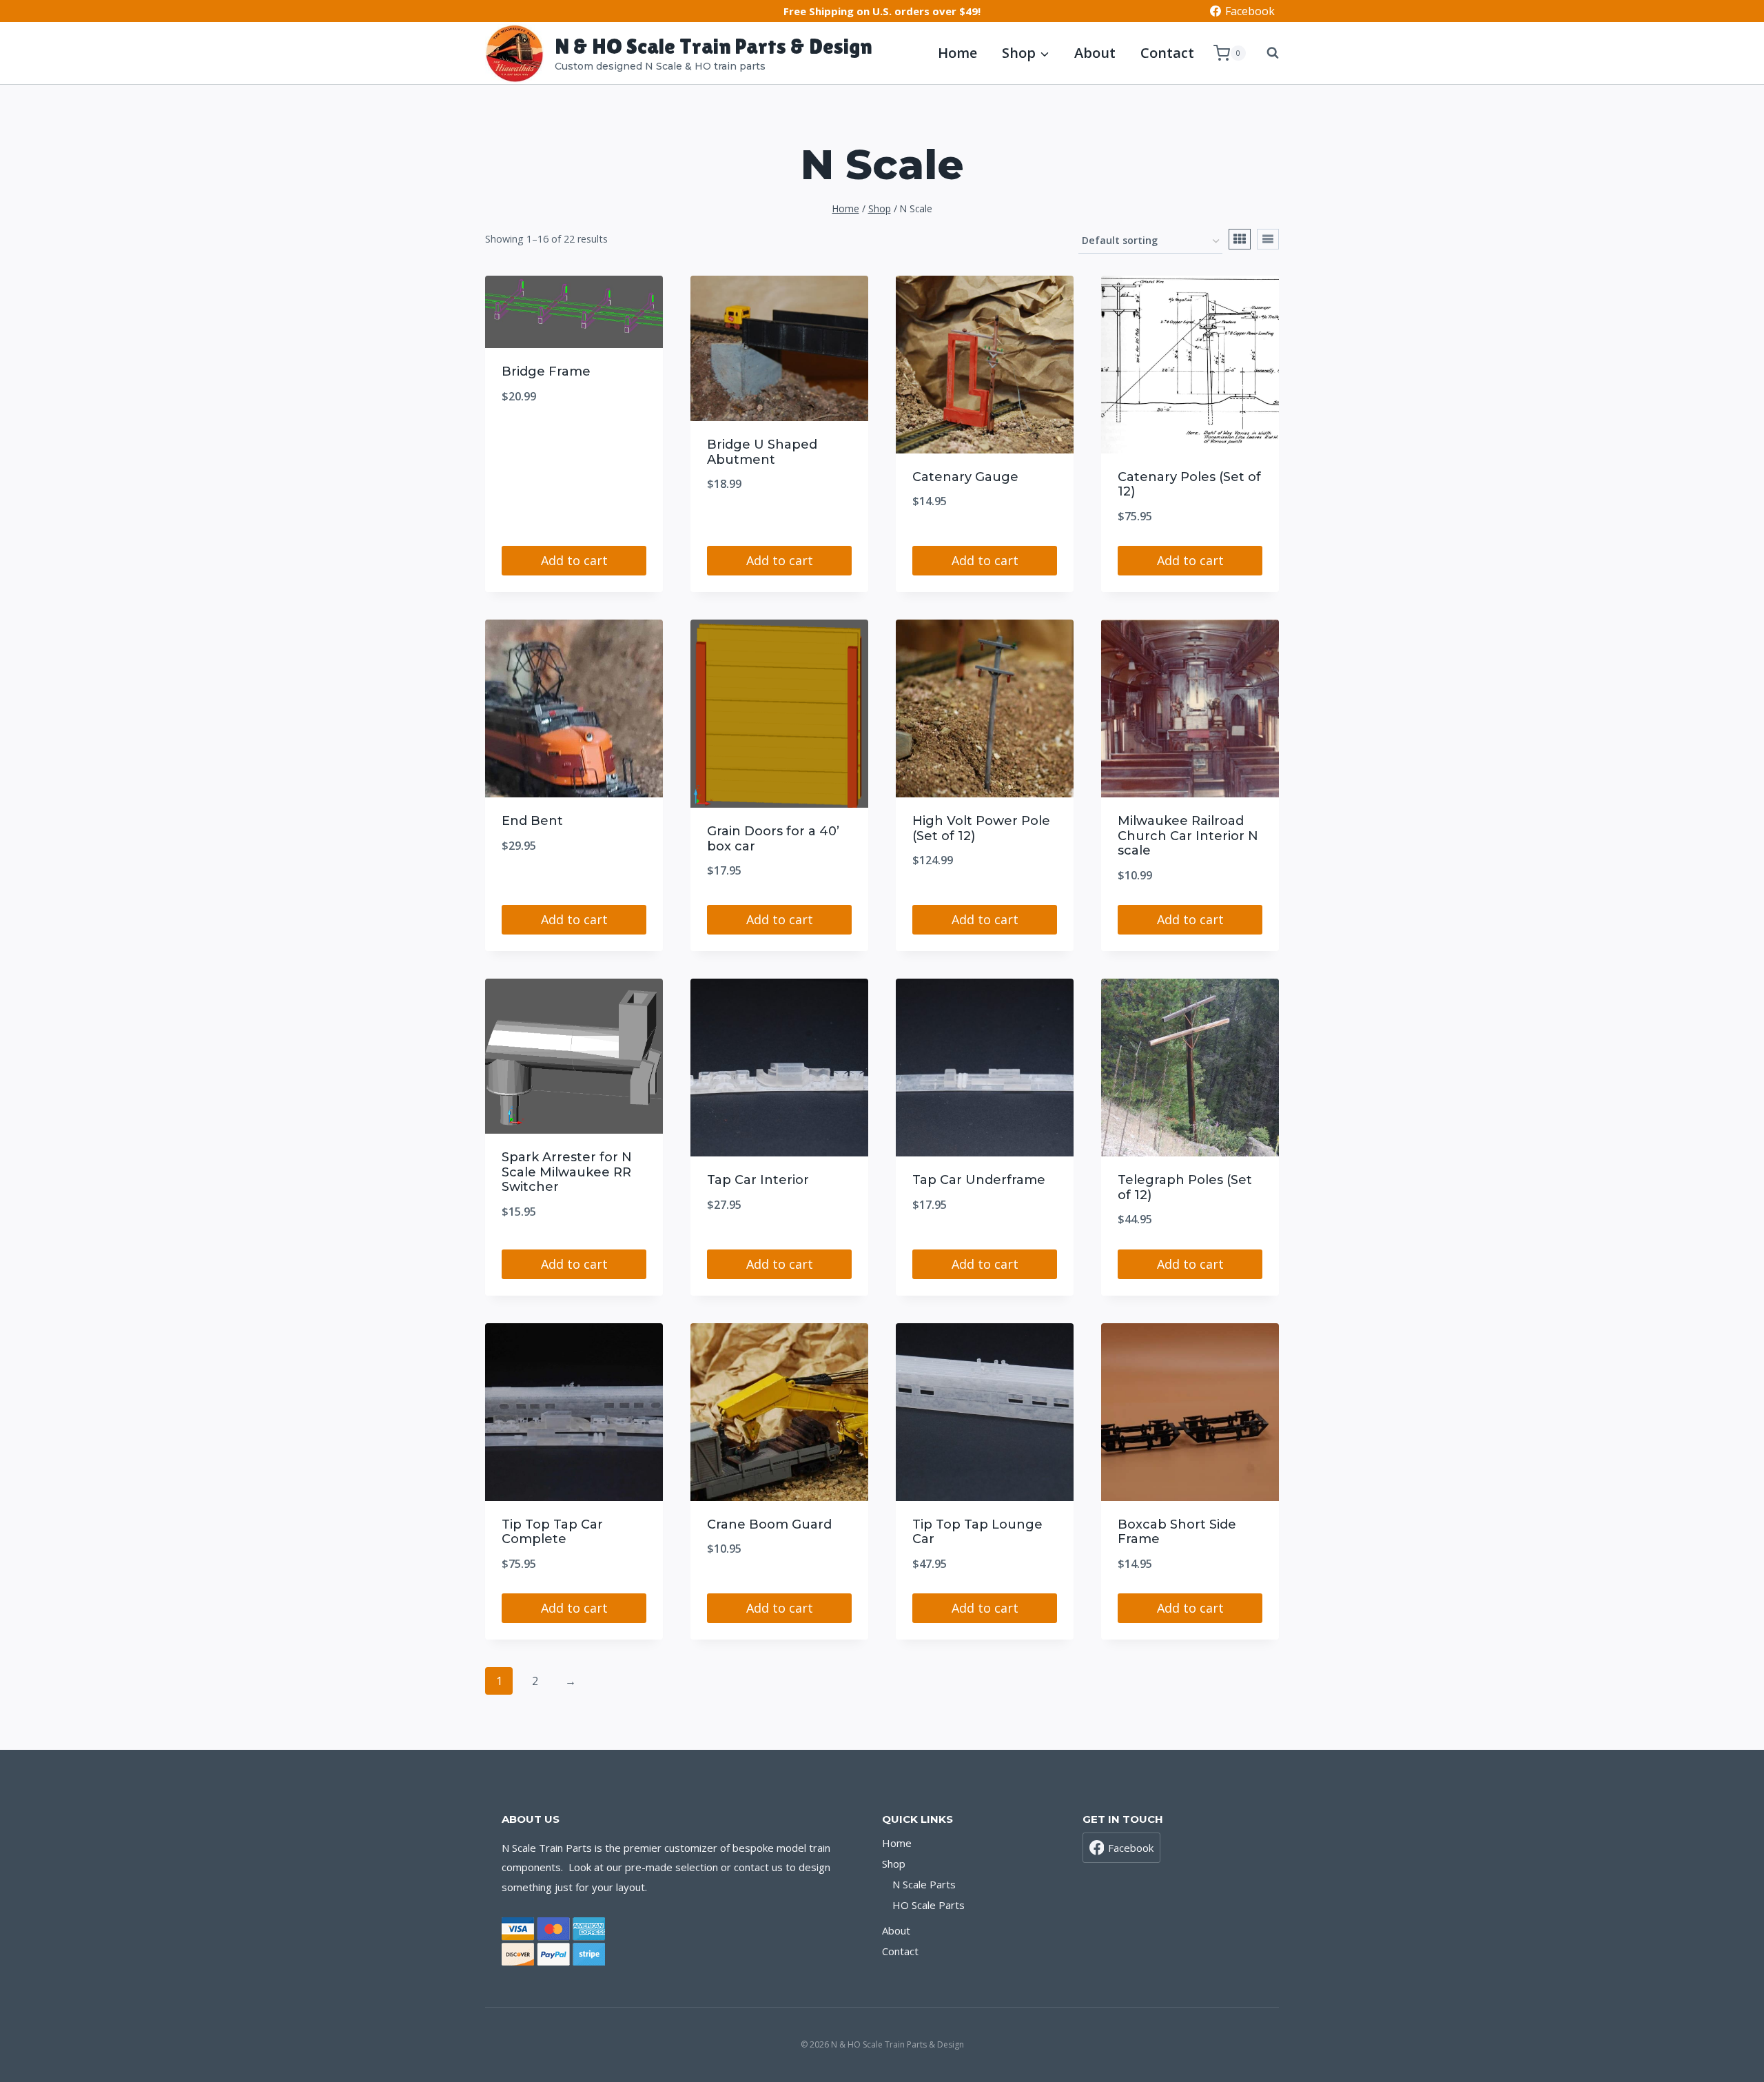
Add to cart (574, 560)
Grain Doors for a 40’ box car (773, 839)
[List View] (1268, 239)
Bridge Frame (546, 371)
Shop (894, 1864)
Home (957, 53)
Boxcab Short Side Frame (1177, 1532)
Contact (1167, 53)
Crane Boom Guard (769, 1524)
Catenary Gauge (965, 477)
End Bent (532, 821)
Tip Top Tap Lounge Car (977, 1532)
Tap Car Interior (758, 1180)
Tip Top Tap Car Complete (552, 1532)
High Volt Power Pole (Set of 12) (981, 828)
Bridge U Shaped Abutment (762, 452)
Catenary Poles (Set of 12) (1189, 484)
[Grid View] (1240, 239)
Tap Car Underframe (979, 1180)
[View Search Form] (1266, 53)
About (1095, 53)
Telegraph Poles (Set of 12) (1185, 1187)
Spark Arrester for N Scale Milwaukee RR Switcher (567, 1172)
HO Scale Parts (929, 1905)
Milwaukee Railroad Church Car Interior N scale (1188, 836)
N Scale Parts (924, 1884)
